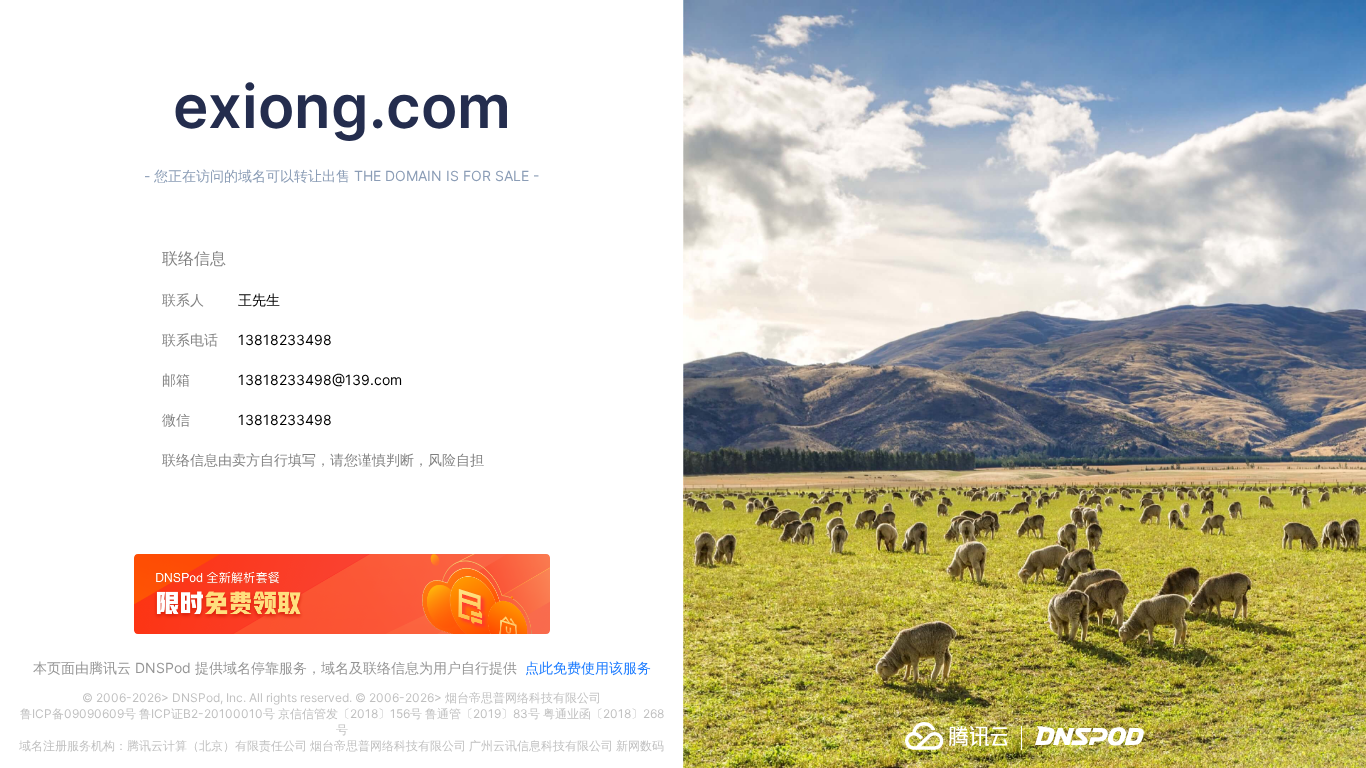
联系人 (183, 299)
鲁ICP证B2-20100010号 (207, 713)
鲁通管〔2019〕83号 (482, 713)
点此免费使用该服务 (588, 667)
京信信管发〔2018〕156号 (350, 713)
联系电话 (190, 339)
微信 (176, 419)
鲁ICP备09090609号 (78, 713)
